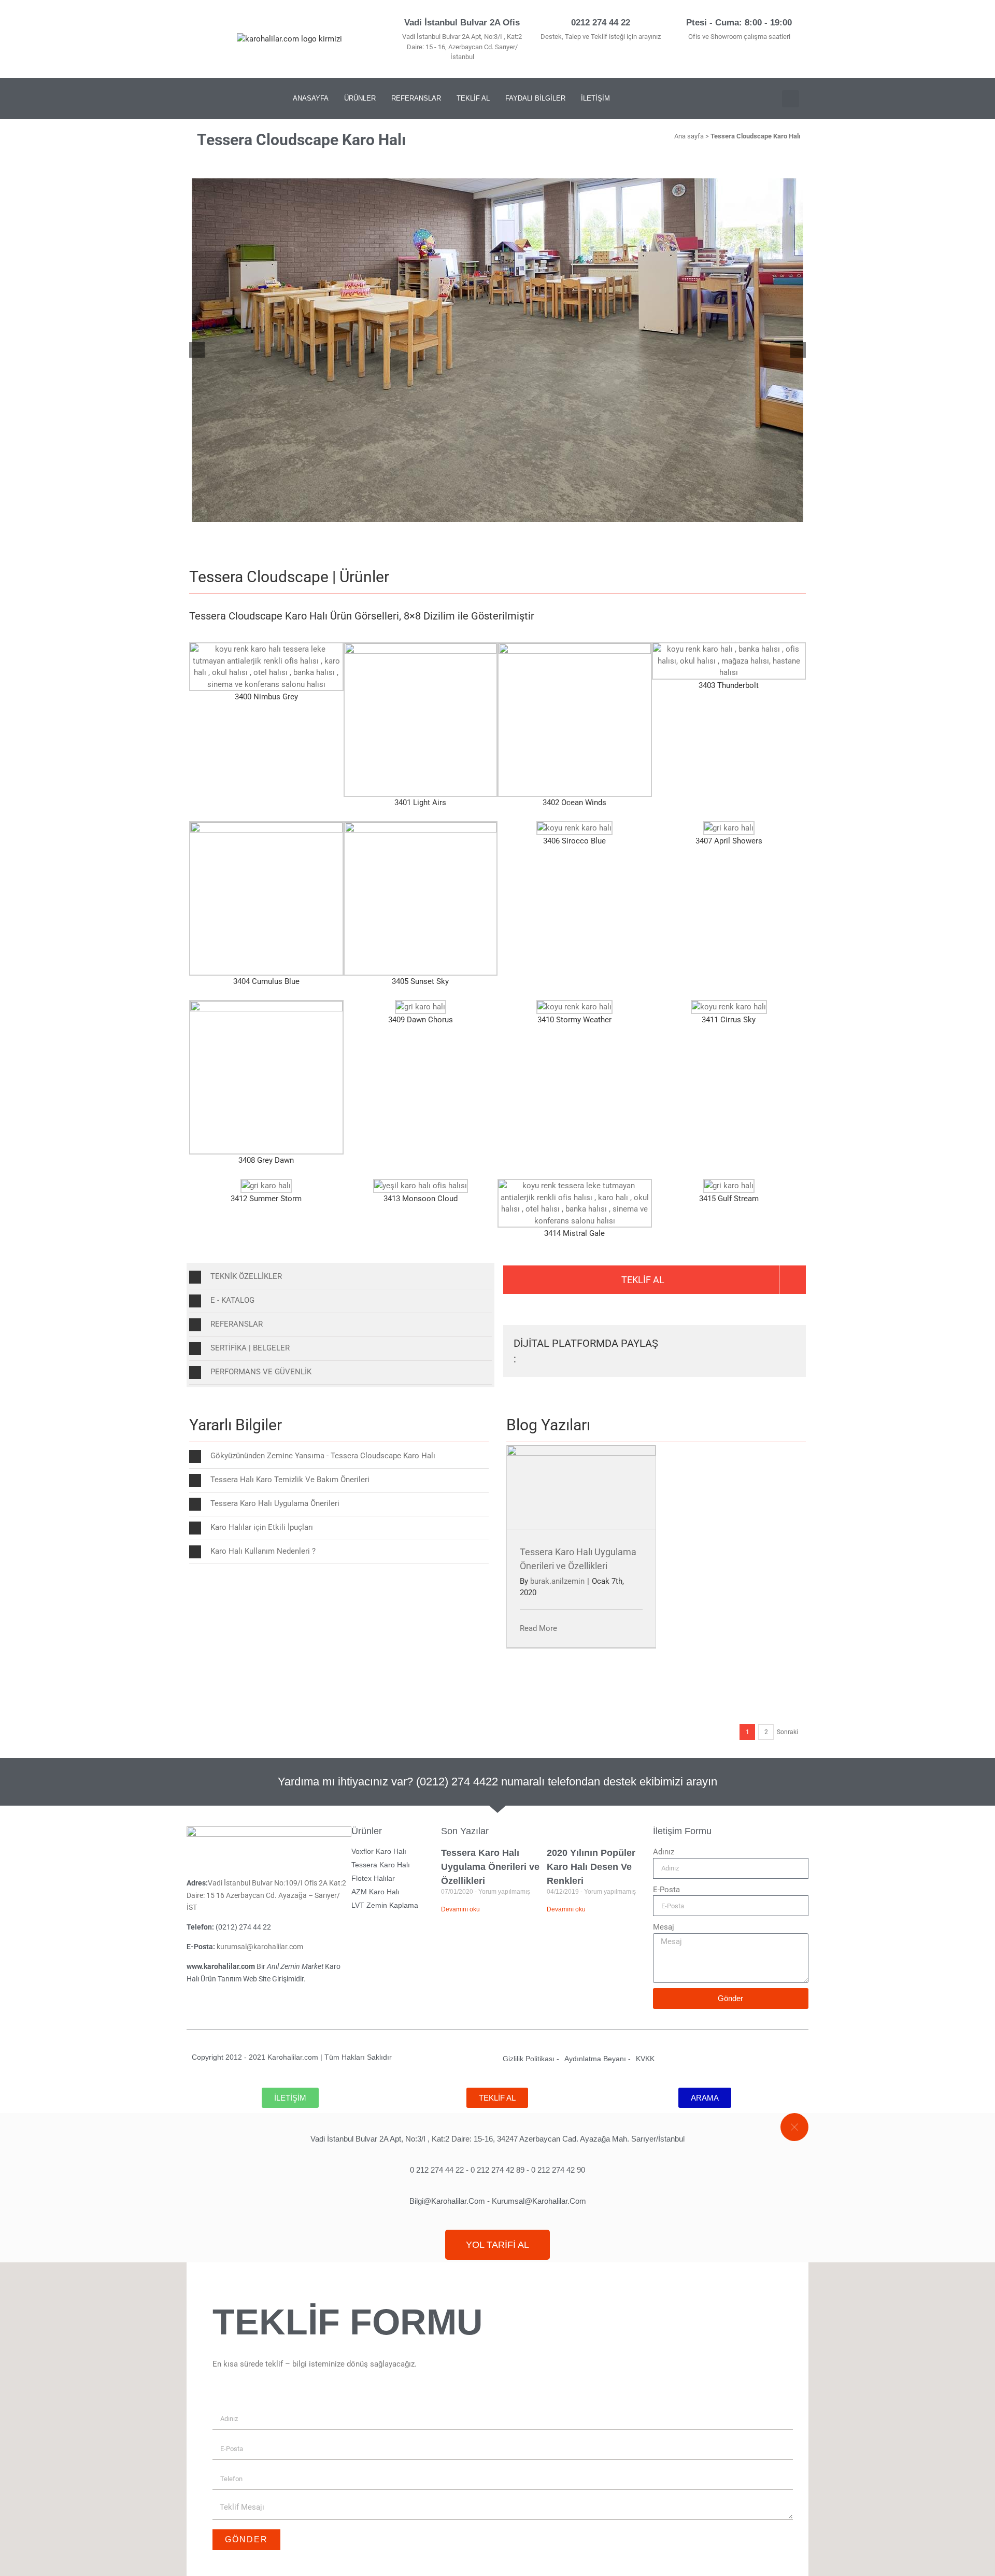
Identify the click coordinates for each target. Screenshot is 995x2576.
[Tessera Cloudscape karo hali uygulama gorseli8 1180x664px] (497, 350)
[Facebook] (688, 1344)
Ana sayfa (689, 136)
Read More (538, 1628)
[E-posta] (787, 1358)
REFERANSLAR (416, 98)
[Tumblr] (771, 1344)
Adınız (664, 1852)
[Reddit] (721, 1344)
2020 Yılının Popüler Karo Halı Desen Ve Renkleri (591, 1867)
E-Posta (666, 1890)
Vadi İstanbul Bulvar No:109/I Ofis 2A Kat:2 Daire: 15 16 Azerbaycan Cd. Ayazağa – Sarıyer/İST (266, 1895)
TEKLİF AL (473, 98)
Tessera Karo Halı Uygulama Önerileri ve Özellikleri (490, 1867)
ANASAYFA (311, 98)
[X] (704, 1344)
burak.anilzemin (557, 1581)
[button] (791, 99)
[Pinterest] (242, 98)
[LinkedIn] (737, 1344)
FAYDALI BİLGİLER (535, 98)
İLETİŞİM (595, 98)
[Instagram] (221, 98)
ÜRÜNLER (360, 98)
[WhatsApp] (754, 1344)
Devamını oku (460, 1909)
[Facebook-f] (200, 98)
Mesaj (664, 1927)
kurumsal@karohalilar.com (261, 1947)
